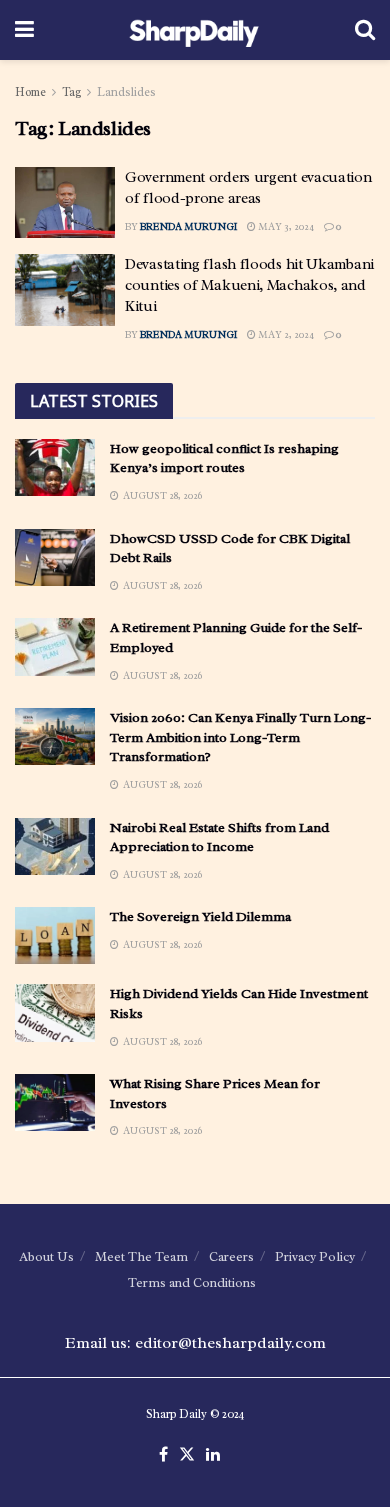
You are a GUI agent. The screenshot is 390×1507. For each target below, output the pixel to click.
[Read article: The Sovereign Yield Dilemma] (55, 935)
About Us (46, 1256)
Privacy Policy (315, 1256)
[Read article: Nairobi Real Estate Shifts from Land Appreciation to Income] (55, 846)
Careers (231, 1256)
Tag (71, 92)
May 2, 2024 (285, 334)
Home (30, 92)
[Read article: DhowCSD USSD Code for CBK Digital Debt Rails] (55, 557)
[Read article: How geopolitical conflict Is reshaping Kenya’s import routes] (55, 467)
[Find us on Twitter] (187, 1455)
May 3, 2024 (285, 226)
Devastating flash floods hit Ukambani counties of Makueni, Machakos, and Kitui (249, 285)
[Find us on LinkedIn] (213, 1455)
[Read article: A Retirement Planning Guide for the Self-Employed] (55, 646)
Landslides (126, 92)
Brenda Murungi (188, 226)
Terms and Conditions (192, 1282)
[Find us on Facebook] (163, 1455)
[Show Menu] (24, 30)
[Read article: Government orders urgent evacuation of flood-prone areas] (65, 203)
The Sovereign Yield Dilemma (200, 916)
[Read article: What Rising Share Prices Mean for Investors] (55, 1102)
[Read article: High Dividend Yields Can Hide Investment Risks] (55, 1012)
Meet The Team (141, 1256)
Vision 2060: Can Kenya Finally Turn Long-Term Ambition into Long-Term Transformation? (240, 737)
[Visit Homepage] (194, 30)
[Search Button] (365, 30)
